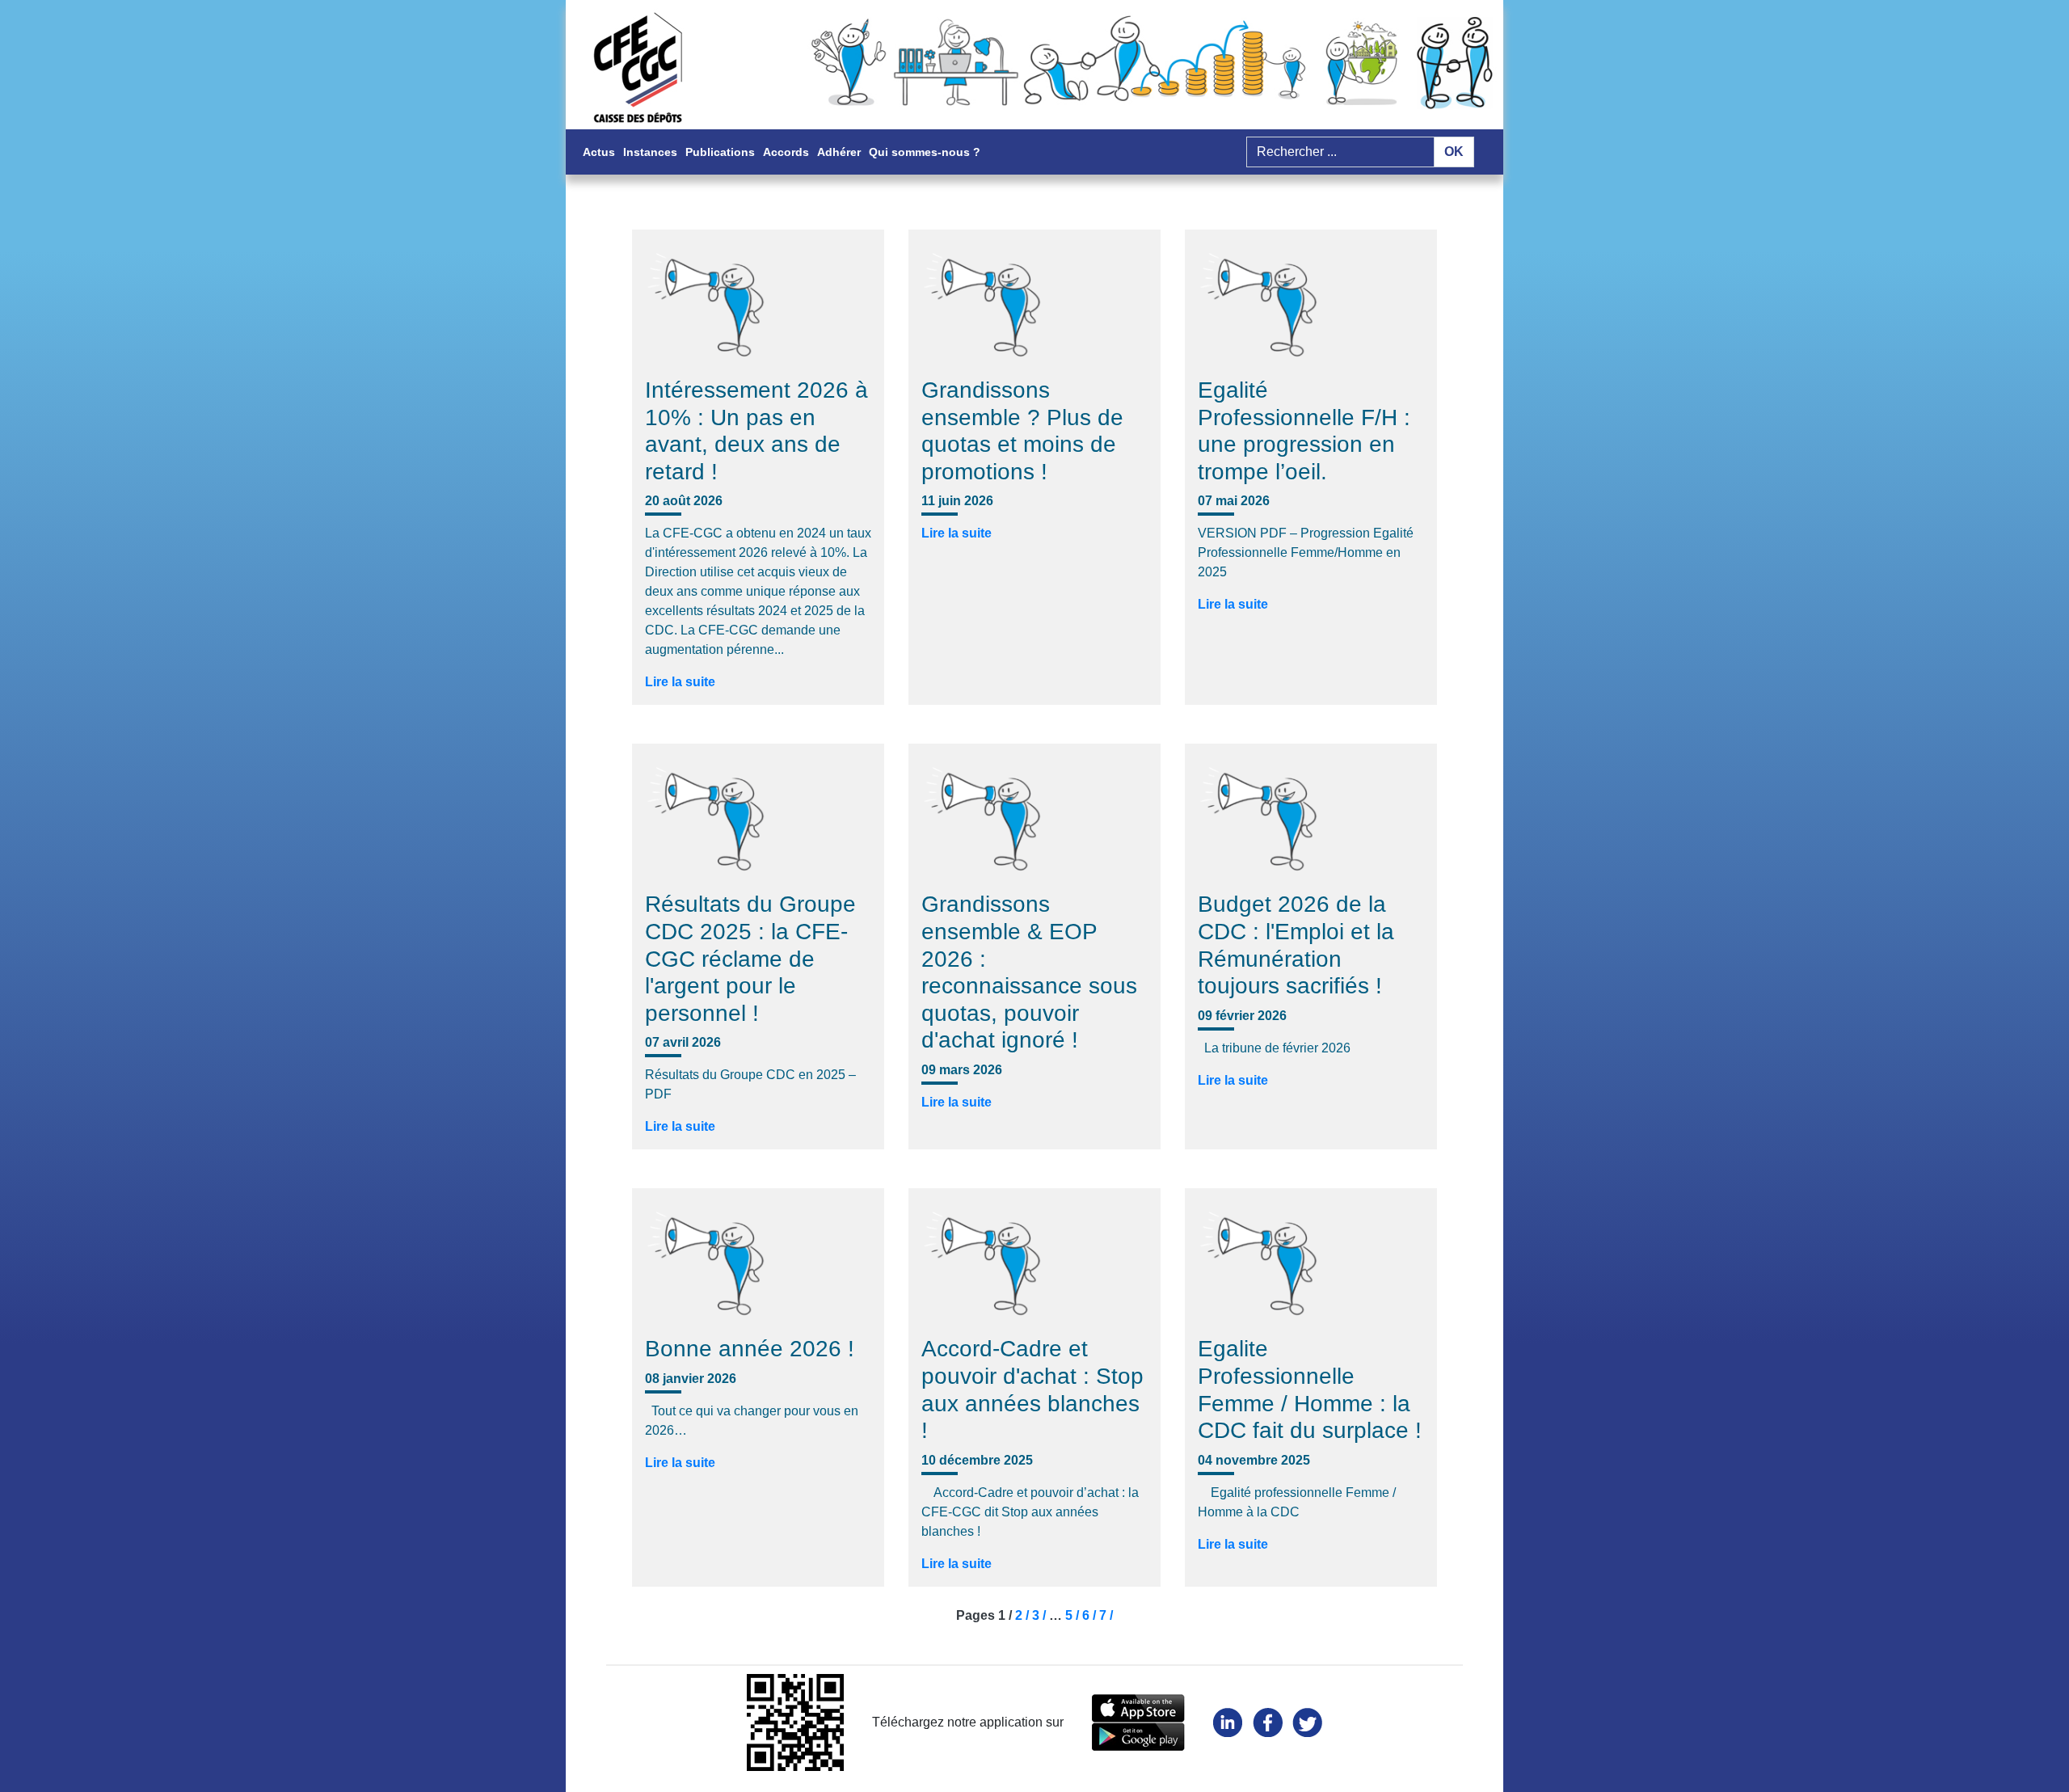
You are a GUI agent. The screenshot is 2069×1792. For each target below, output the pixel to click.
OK (1454, 152)
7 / (1106, 1615)
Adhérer (839, 152)
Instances (650, 152)
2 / (1024, 1615)
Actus (599, 152)
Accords (786, 152)
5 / (1074, 1615)
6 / (1091, 1615)
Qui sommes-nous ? (925, 152)
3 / (1041, 1615)
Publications (720, 152)
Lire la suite (680, 682)
